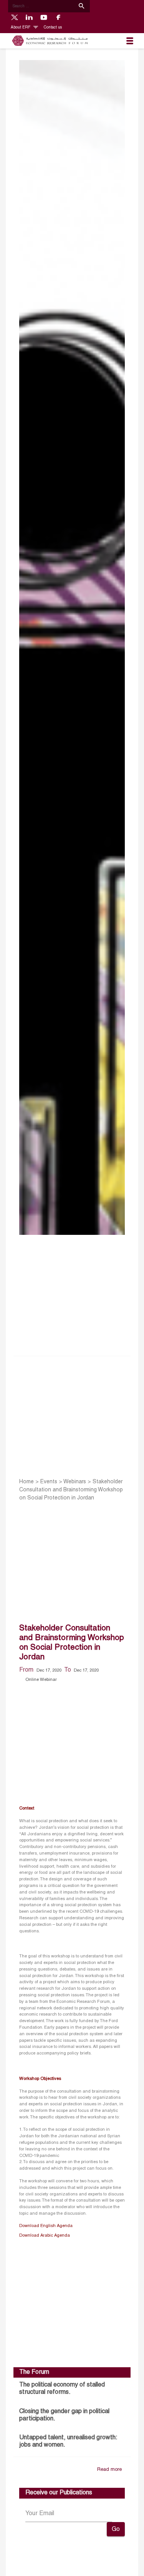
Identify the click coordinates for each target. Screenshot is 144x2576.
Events (49, 1482)
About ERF (21, 28)
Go (116, 2529)
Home (26, 1482)
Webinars (75, 1482)
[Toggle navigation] (130, 41)
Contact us (53, 28)
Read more (109, 2470)
